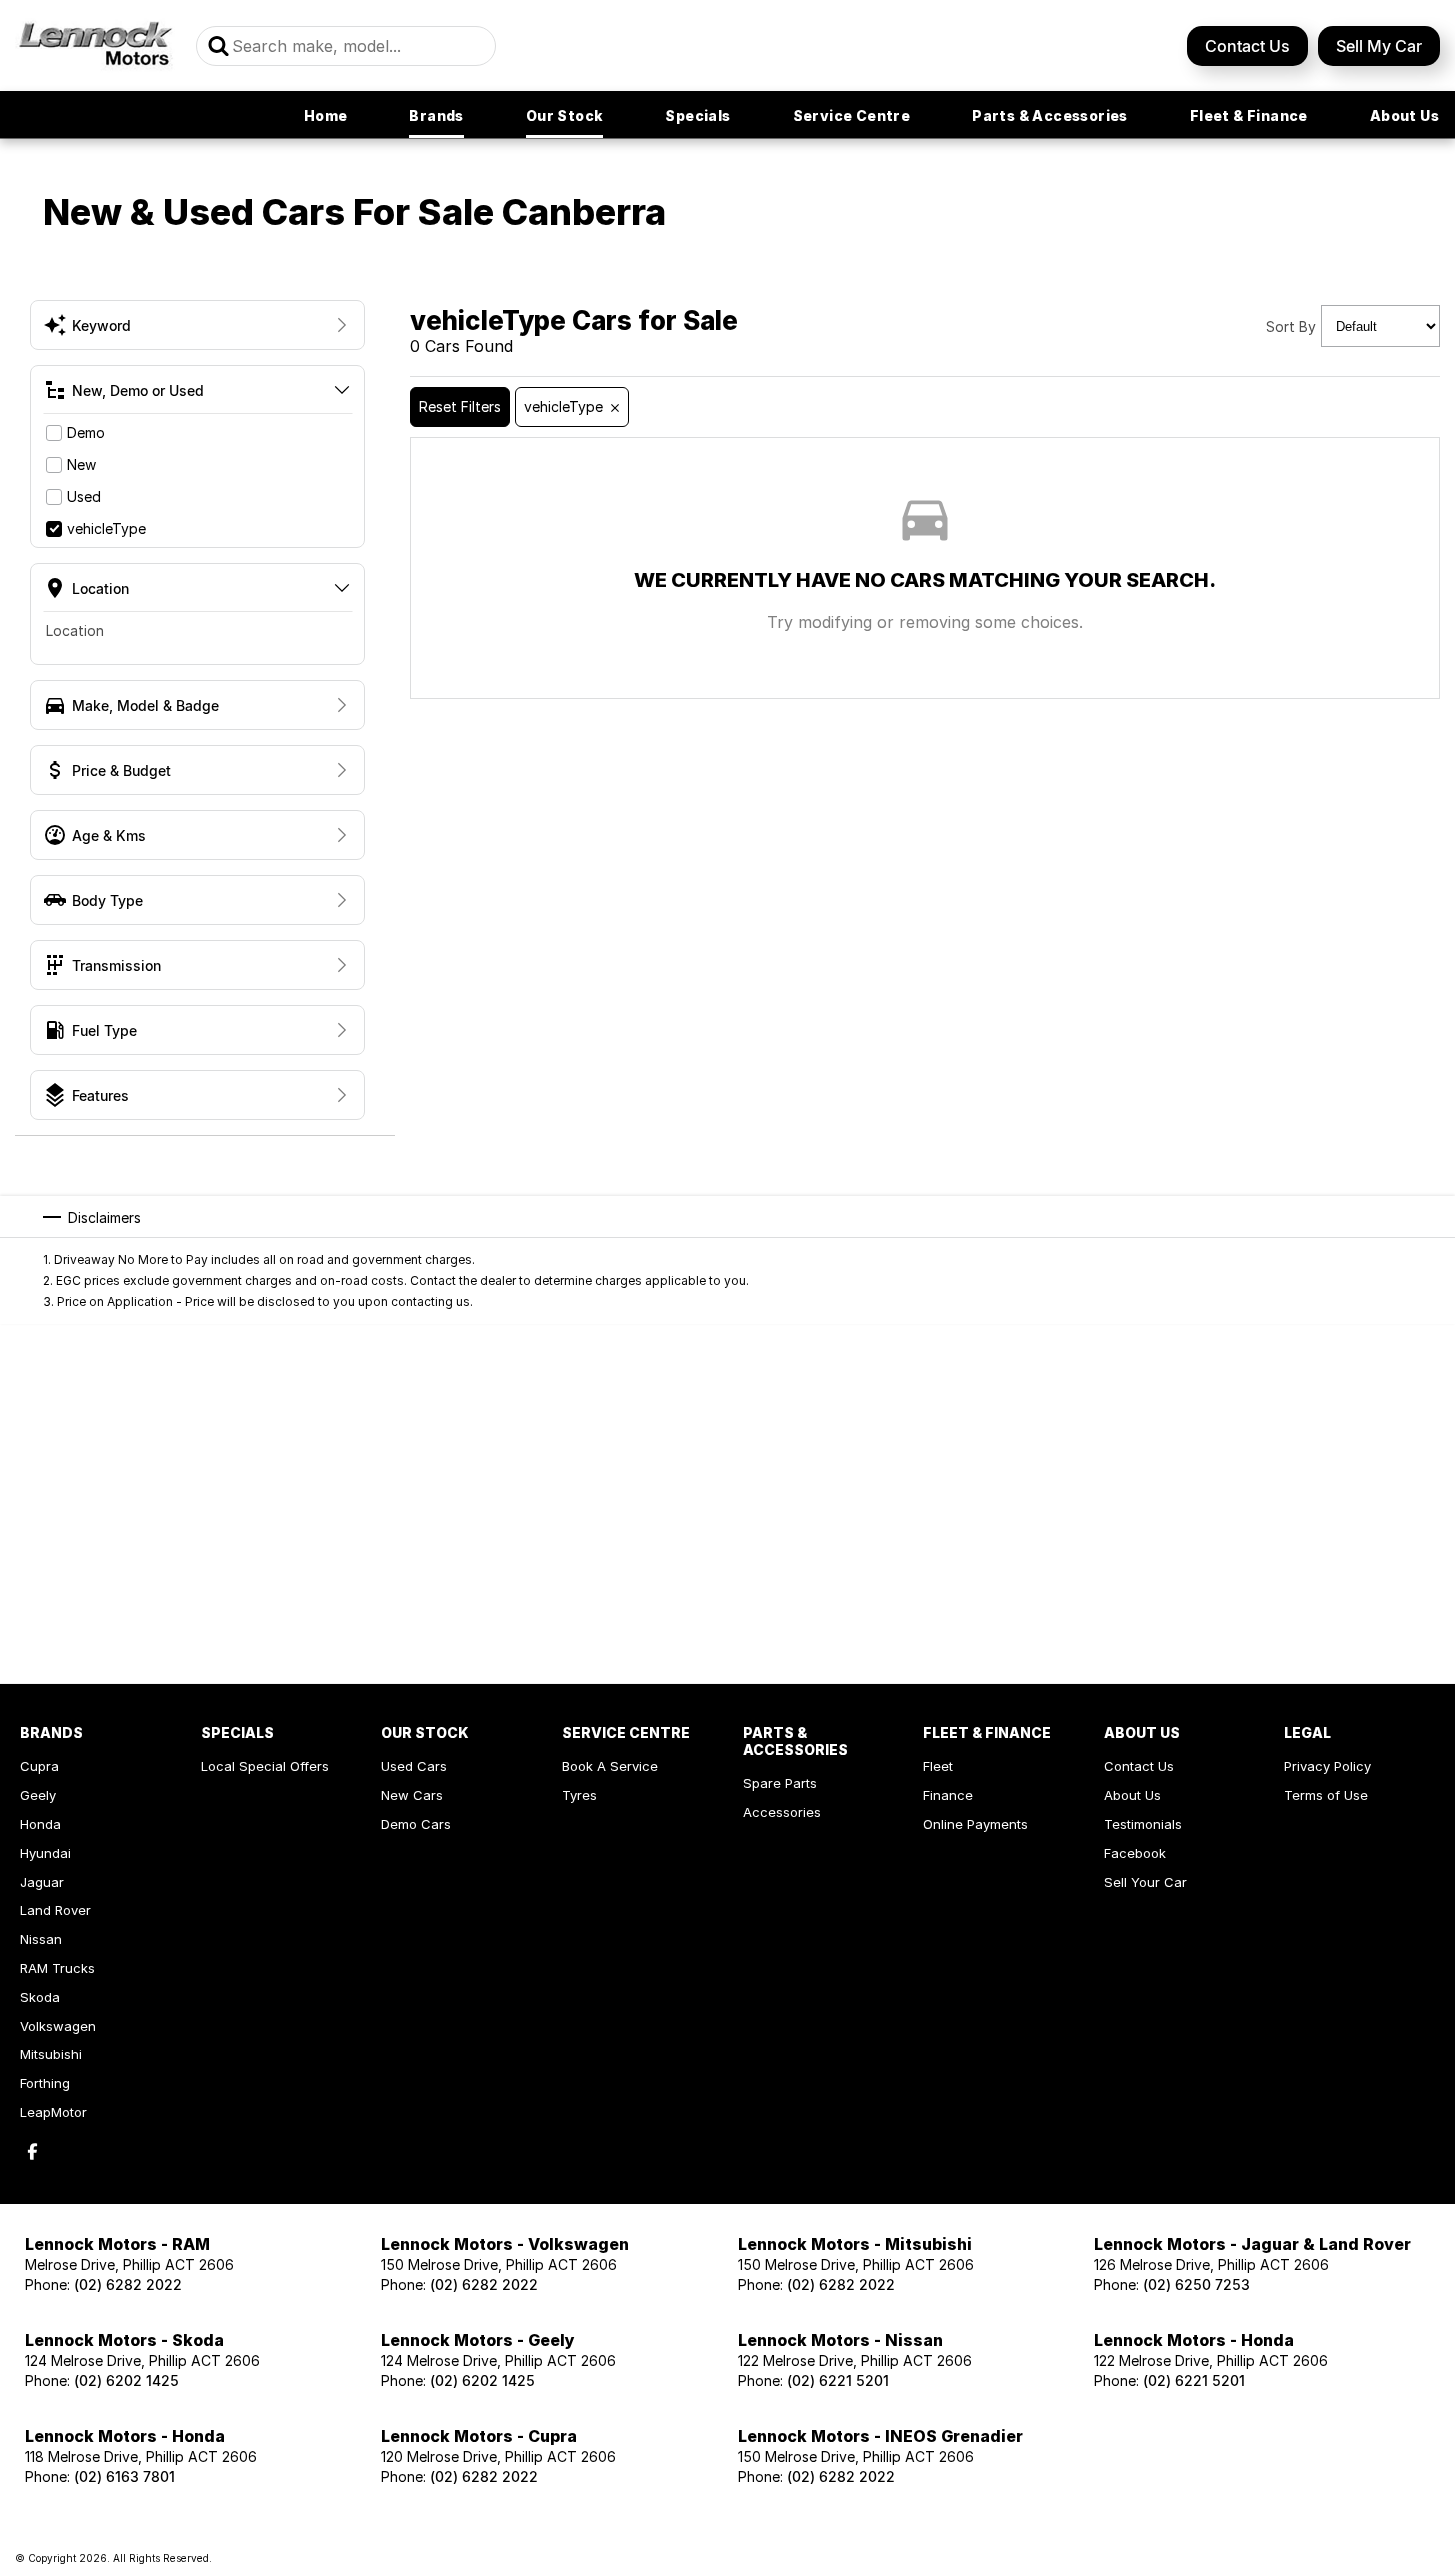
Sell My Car (1379, 46)
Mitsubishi (51, 2054)
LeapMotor (53, 2112)
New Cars (412, 1795)
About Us (1404, 115)
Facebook (1135, 1853)
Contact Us (1247, 46)
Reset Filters (460, 406)
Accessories (782, 1812)
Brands (436, 115)
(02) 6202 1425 (126, 2380)
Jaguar (42, 1882)
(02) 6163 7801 (124, 2476)
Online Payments (975, 1824)
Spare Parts (780, 1783)
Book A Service (610, 1766)
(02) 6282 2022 (128, 2284)
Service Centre (852, 115)
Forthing (45, 2083)
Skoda (40, 1997)
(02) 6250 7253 (1196, 2284)
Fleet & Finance (1249, 115)
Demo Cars (416, 1824)
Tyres (579, 1795)
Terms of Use (1326, 1795)
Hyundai (45, 1853)
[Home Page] (95, 45)
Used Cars (414, 1766)
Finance (948, 1795)
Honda (40, 1824)
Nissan (41, 1939)
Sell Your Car (1145, 1882)
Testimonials (1143, 1824)
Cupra (39, 1766)
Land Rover (55, 1910)
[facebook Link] (32, 2151)
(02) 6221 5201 (838, 2380)
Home (326, 115)
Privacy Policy (1327, 1766)
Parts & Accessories (1050, 115)
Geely (38, 1795)
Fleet (938, 1766)
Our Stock (565, 115)
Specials (697, 115)
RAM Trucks (57, 1968)
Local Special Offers (265, 1766)
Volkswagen (58, 2026)
